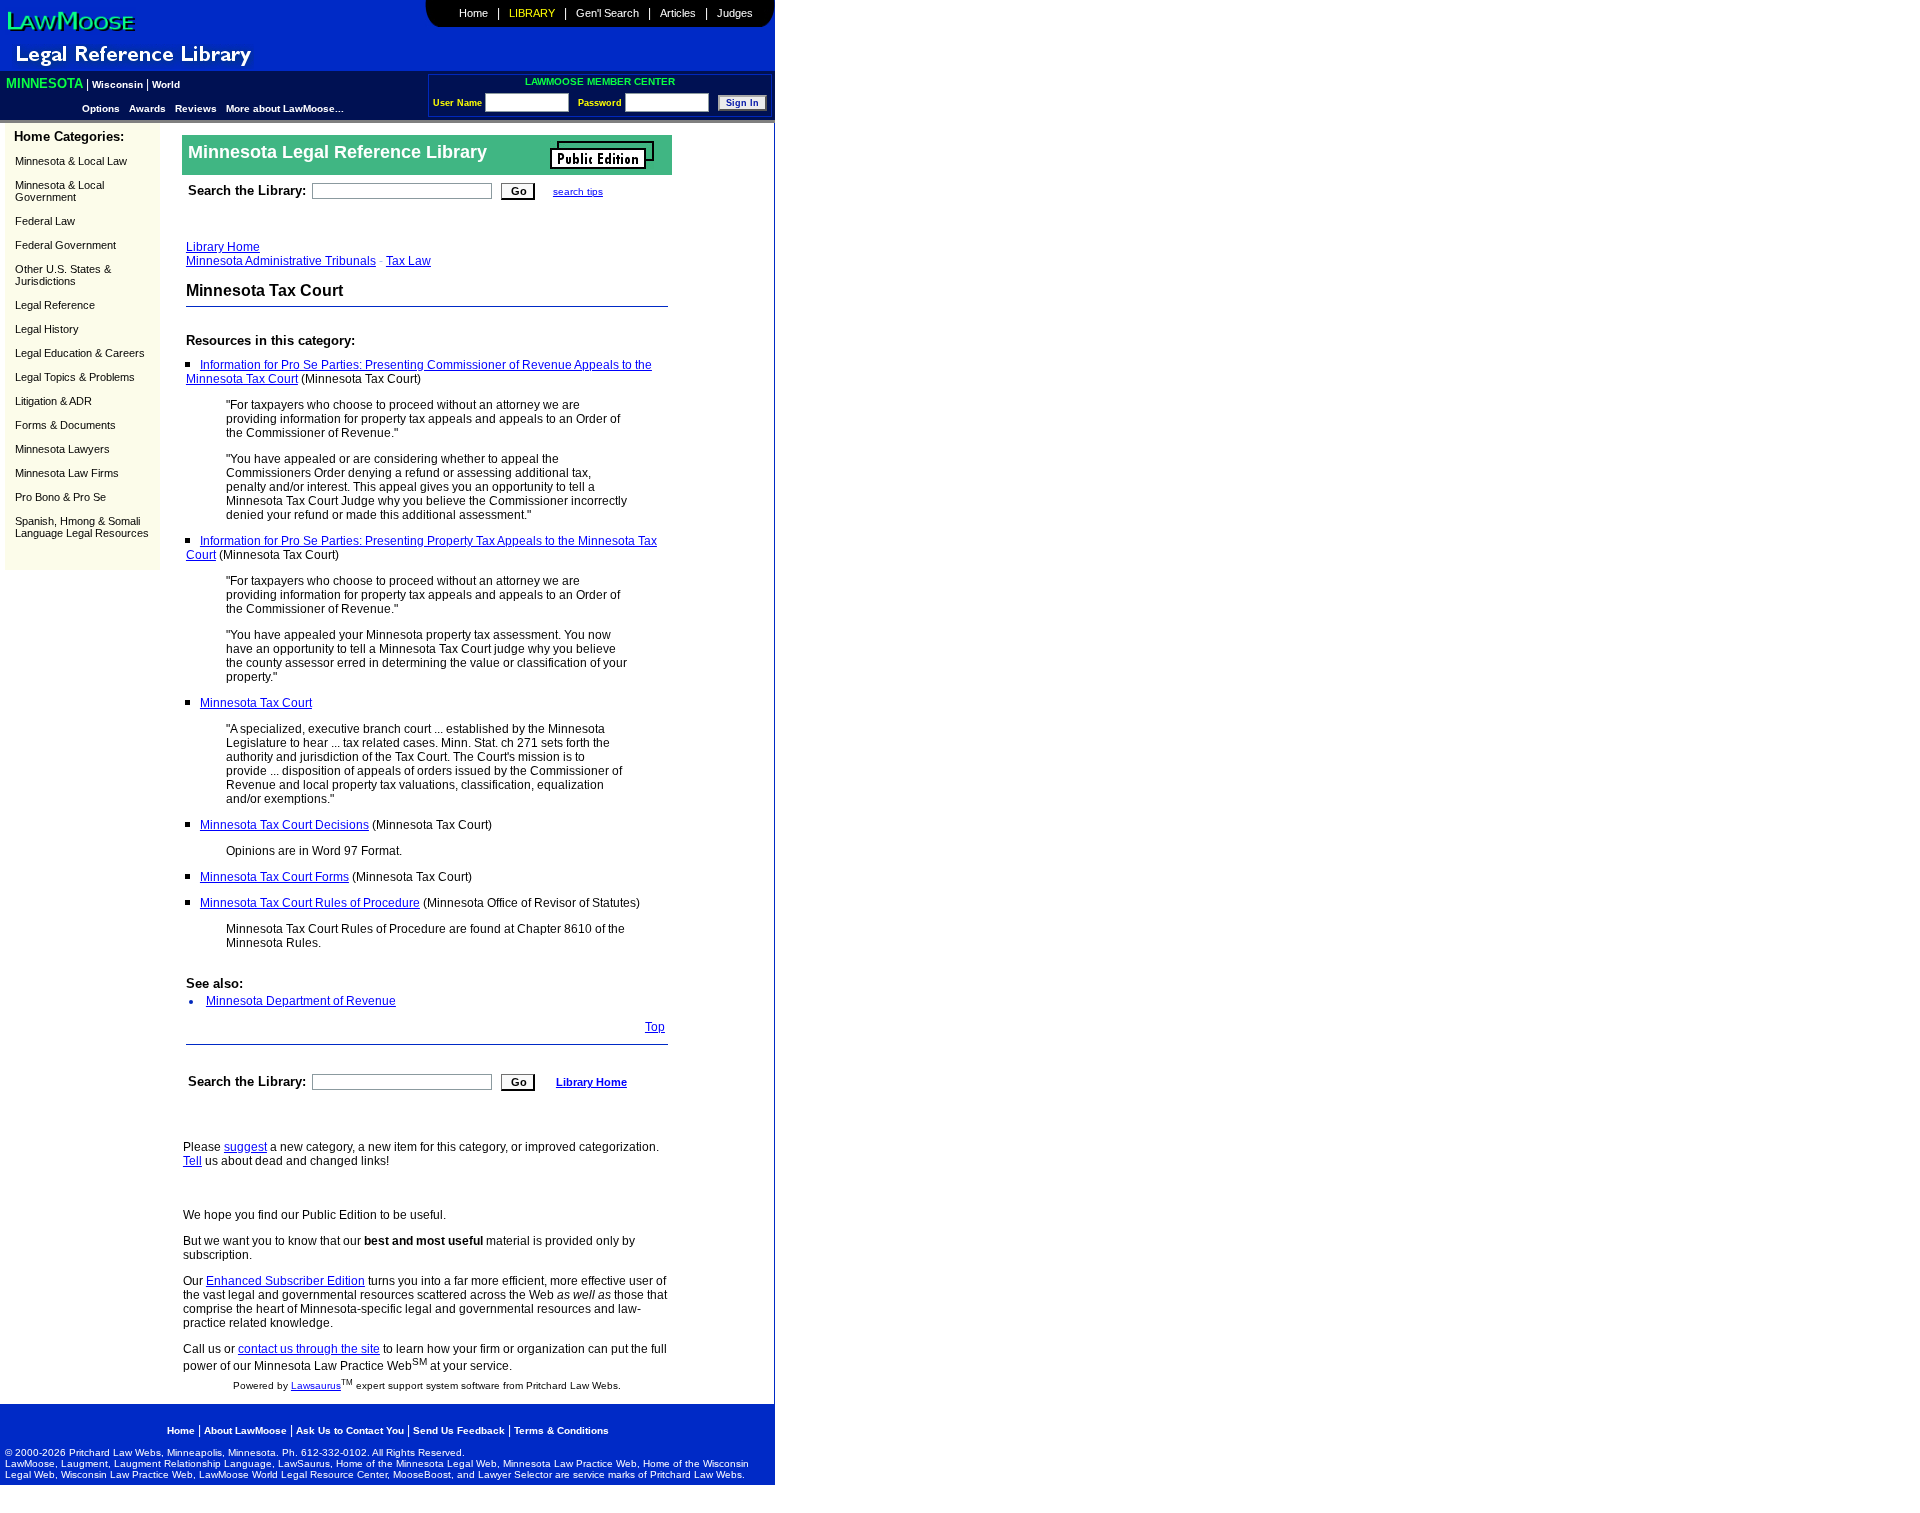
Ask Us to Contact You (351, 1430)
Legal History (47, 329)
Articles (678, 13)
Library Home (223, 247)
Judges (735, 13)
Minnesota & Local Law (71, 161)
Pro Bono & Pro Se (60, 497)
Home (473, 13)
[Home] (70, 31)
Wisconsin (117, 84)
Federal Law (45, 221)
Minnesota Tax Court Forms (274, 877)
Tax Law (408, 261)
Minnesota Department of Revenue (301, 1001)
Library (532, 13)
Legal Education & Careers (80, 353)
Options (102, 108)
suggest (245, 1147)
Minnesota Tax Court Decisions (284, 825)
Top (655, 1027)
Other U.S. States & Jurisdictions (63, 275)
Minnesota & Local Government (59, 191)
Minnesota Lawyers (62, 449)
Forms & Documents (65, 425)
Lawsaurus (316, 1385)
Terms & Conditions (561, 1430)
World (166, 84)
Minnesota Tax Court (256, 703)
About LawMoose (245, 1430)
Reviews (196, 108)
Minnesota (44, 83)
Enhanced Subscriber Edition (285, 1281)
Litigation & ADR (53, 401)
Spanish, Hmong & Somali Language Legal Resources (82, 527)
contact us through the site (309, 1349)
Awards (147, 108)
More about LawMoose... (285, 108)
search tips (578, 191)
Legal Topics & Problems (75, 377)
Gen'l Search (607, 13)
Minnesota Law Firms (67, 473)
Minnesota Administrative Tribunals (281, 261)
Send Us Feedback (459, 1430)
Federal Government (65, 245)
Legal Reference (55, 305)
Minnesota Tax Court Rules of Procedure (310, 903)
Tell (192, 1161)
